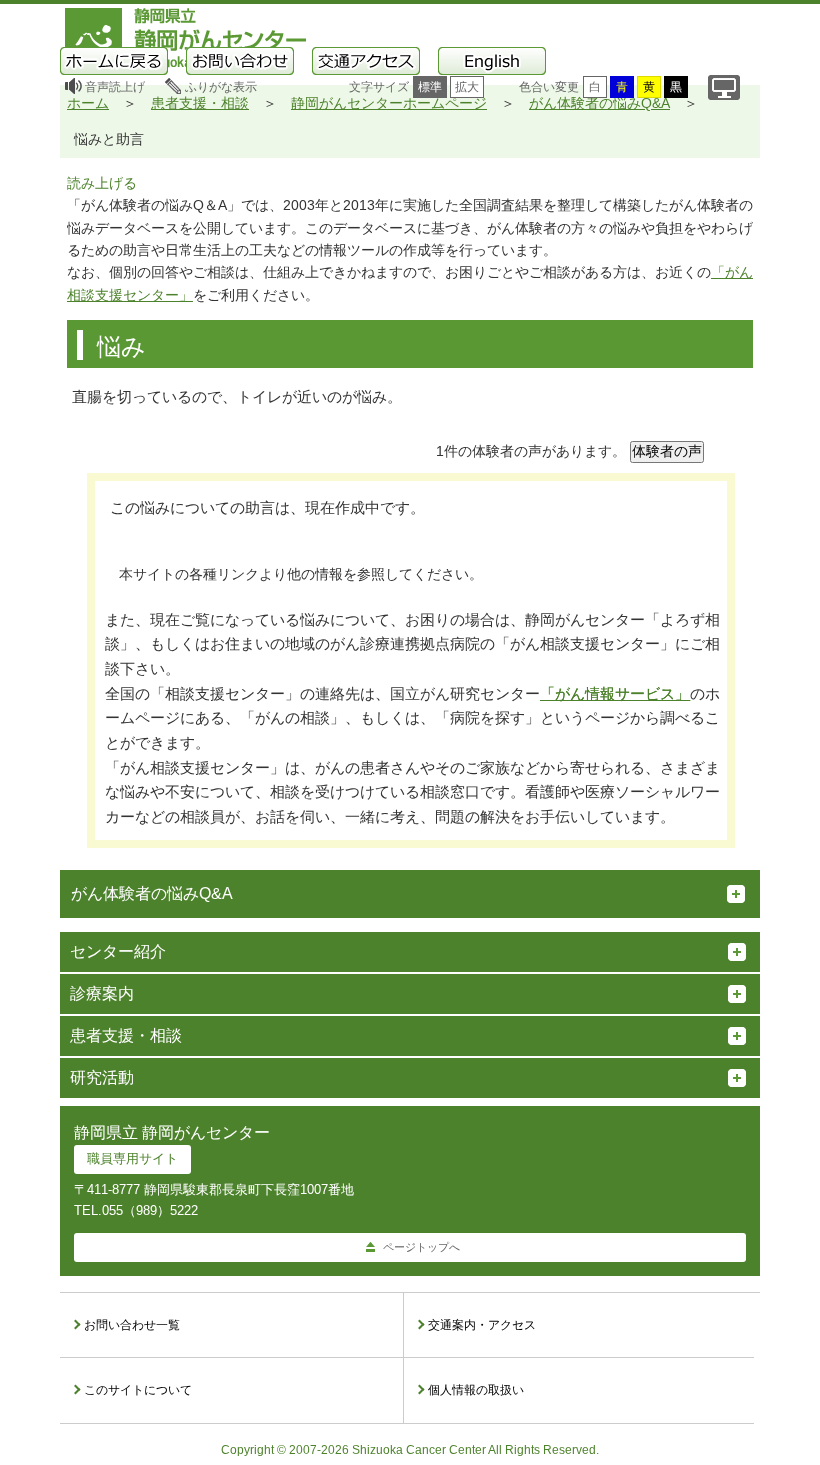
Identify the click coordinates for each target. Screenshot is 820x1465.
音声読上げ (115, 87)
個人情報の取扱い (476, 1390)
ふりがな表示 (221, 87)
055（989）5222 (150, 1210)
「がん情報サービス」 (615, 693)
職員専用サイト (132, 1158)
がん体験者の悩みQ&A (599, 103)
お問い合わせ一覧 (132, 1325)
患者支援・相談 (200, 103)
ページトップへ (421, 1247)
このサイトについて (138, 1390)
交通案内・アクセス (482, 1325)
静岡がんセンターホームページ (389, 103)
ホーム (88, 103)
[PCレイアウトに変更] (724, 87)
